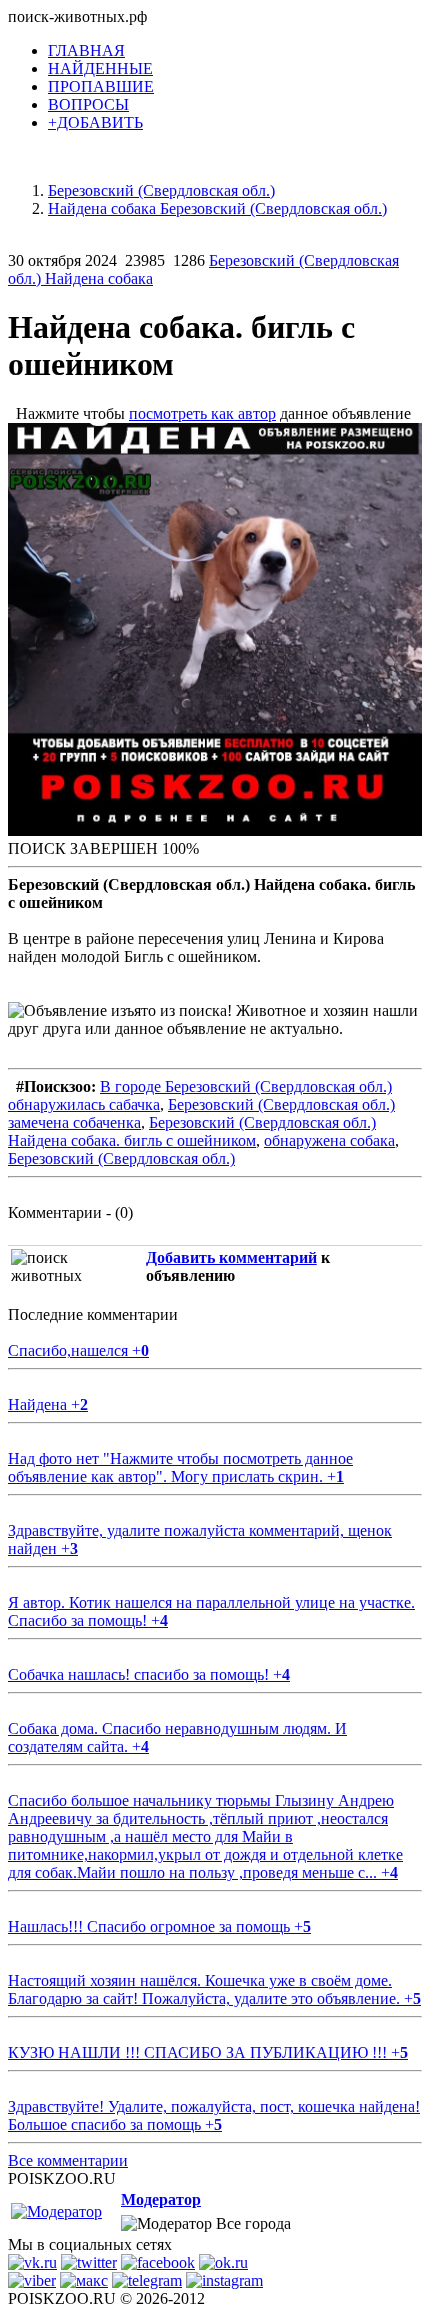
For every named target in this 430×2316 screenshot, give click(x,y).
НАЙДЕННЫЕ (100, 68)
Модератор (161, 2199)
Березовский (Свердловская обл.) (121, 1158)
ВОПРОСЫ (88, 104)
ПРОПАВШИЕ (101, 86)
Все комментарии (68, 2160)
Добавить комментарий (231, 1257)
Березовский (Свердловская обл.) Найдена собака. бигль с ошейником (192, 1131)
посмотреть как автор (202, 413)
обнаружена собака (329, 1140)
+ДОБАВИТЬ (95, 122)
